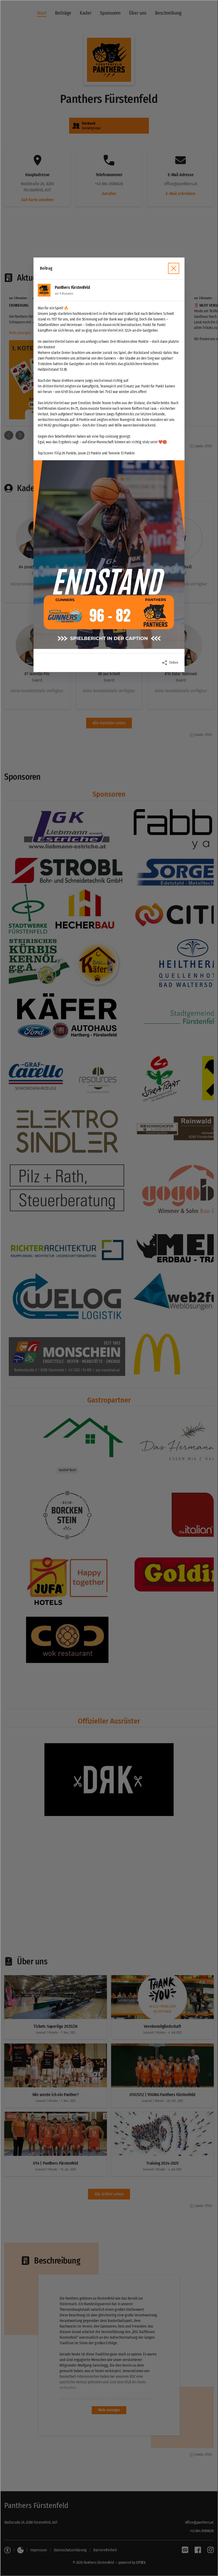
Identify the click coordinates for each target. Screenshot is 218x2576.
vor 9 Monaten (64, 294)
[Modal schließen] (109, 1288)
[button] (109, 555)
